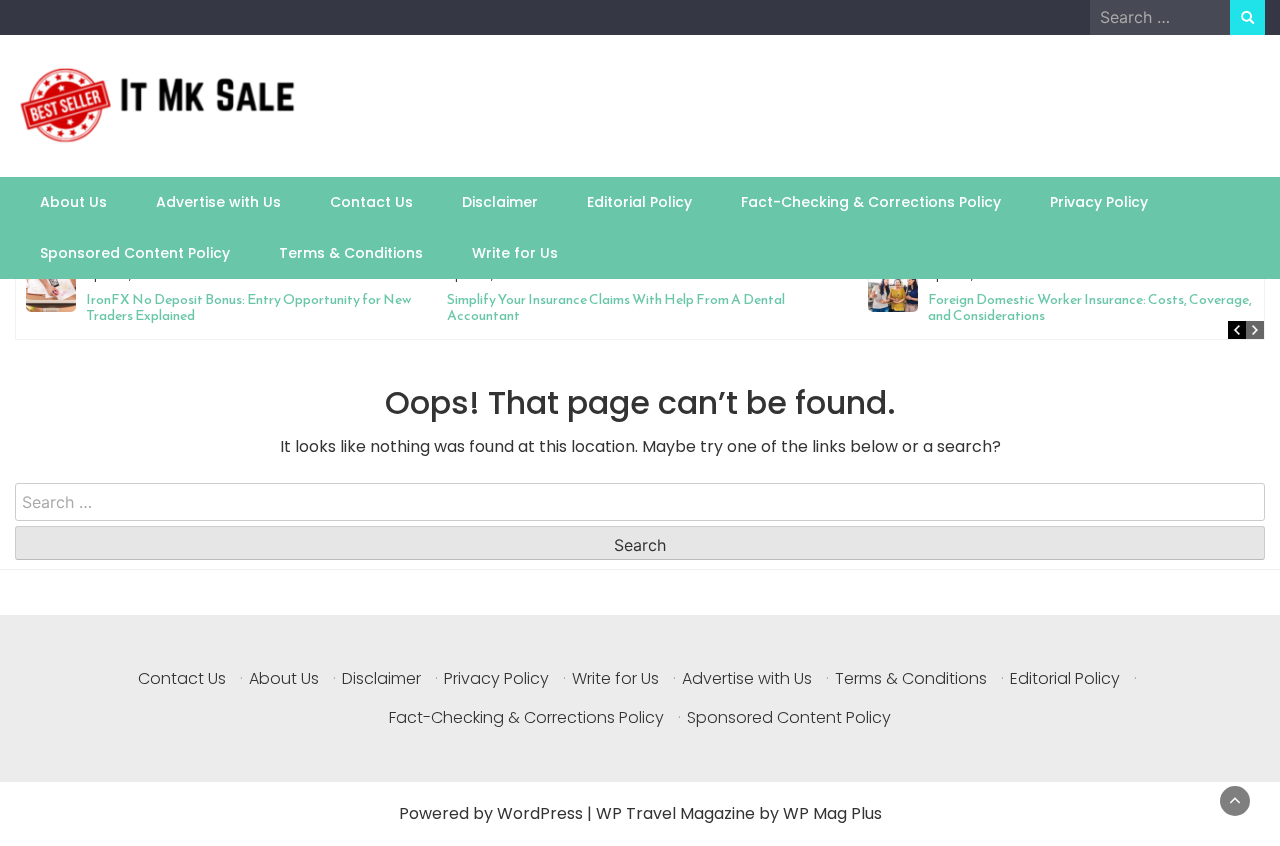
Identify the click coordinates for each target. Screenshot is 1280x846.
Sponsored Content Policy (135, 253)
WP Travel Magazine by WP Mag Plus (739, 813)
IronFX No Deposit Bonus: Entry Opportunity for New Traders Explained (248, 307)
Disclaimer (500, 202)
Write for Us (515, 253)
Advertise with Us (218, 202)
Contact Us (371, 202)
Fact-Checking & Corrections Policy (871, 202)
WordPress (540, 813)
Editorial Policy (639, 202)
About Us (73, 202)
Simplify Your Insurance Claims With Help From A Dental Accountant (616, 307)
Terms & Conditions (351, 253)
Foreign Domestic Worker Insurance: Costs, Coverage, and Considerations (1090, 307)
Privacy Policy (1099, 202)
